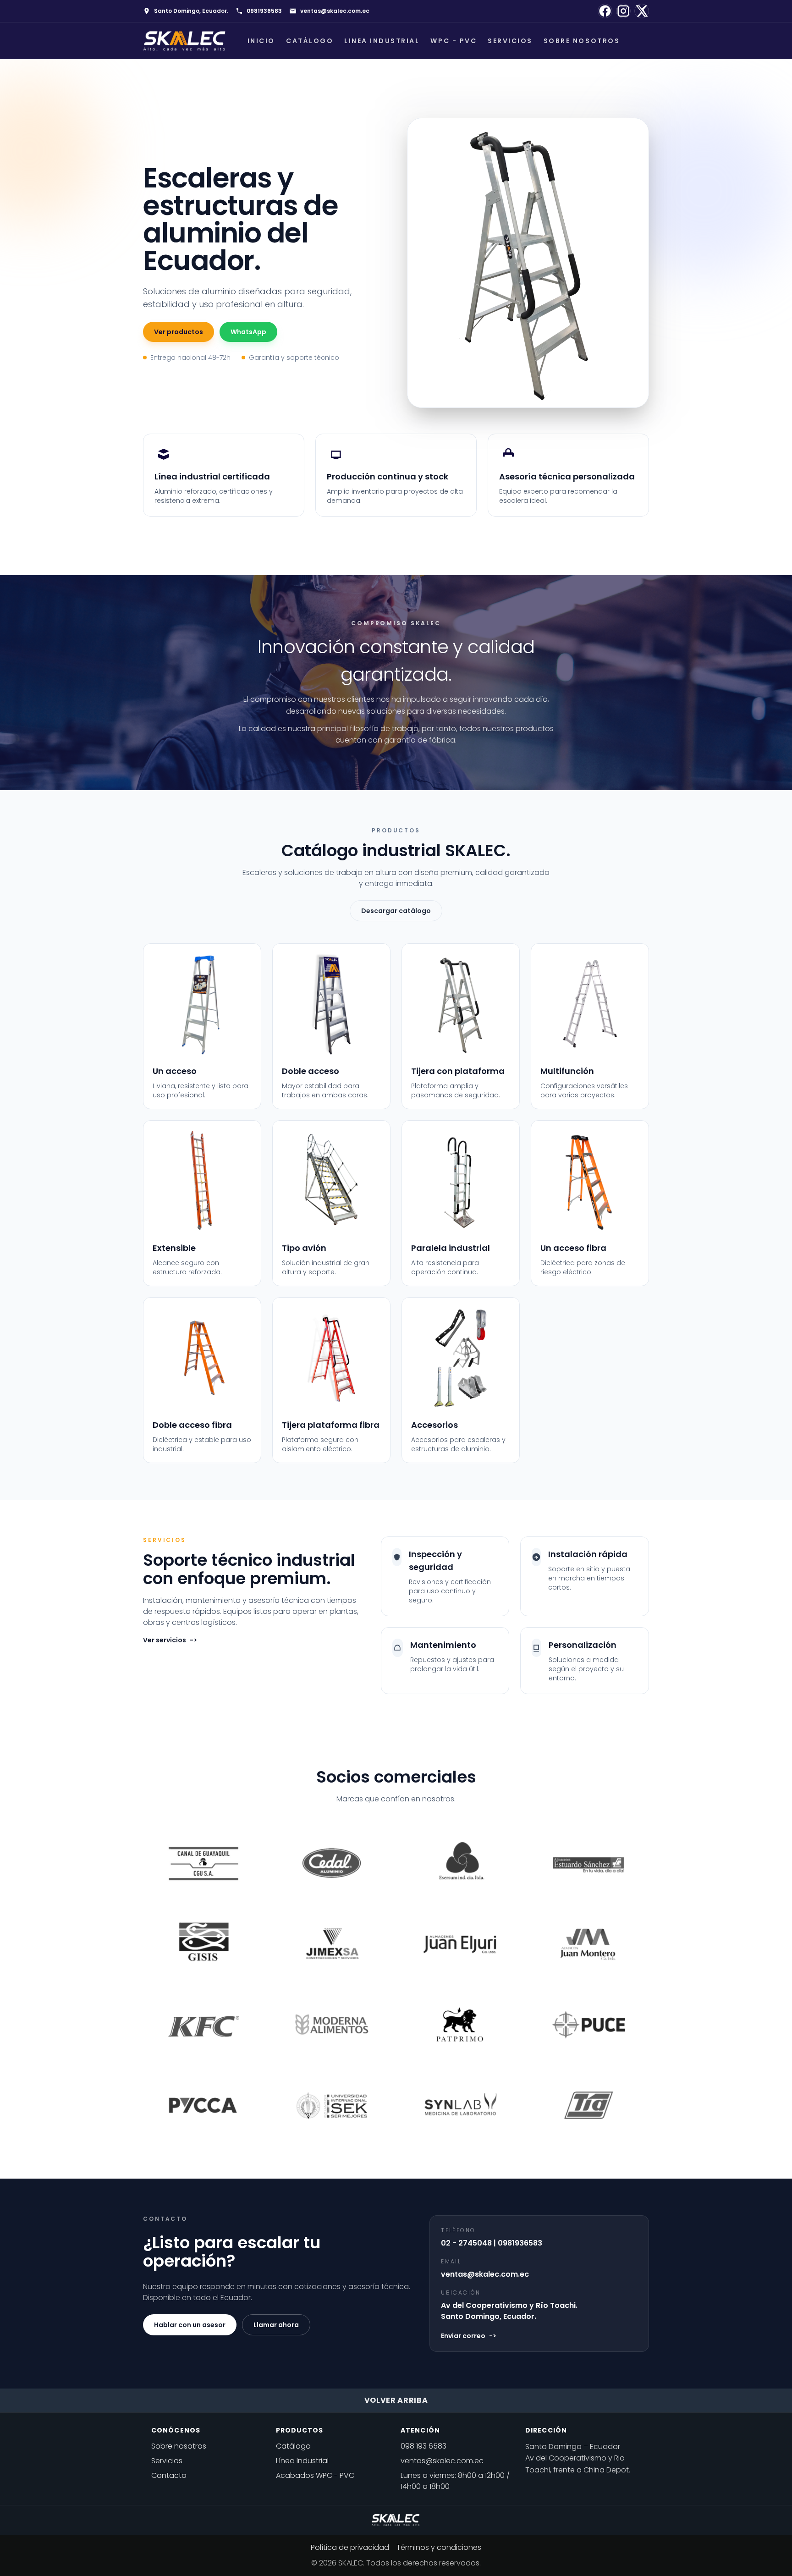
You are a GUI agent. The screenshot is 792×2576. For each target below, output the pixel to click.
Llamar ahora (276, 2325)
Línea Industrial (302, 2461)
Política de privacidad (350, 2547)
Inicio (261, 41)
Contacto (169, 2475)
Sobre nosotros (582, 41)
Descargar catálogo (396, 911)
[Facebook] (605, 11)
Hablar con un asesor (190, 2325)
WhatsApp (248, 332)
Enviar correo (469, 2336)
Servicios (510, 41)
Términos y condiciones (439, 2547)
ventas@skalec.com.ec (335, 11)
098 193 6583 (423, 2446)
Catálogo (310, 41)
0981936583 (264, 11)
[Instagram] (623, 11)
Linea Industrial (382, 41)
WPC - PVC (454, 41)
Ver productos (179, 332)
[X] (642, 11)
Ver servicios (170, 1640)
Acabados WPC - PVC (315, 2475)
